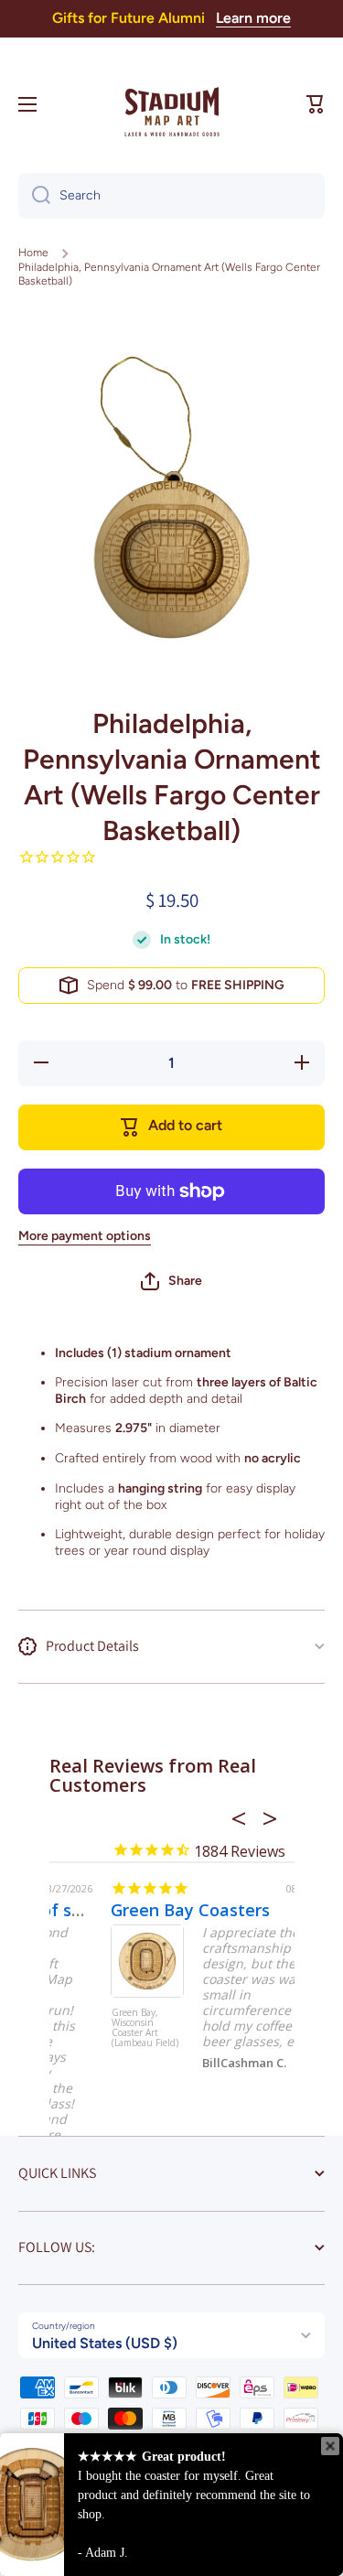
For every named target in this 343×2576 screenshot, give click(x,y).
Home (33, 253)
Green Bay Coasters (134, 1910)
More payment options (85, 1236)
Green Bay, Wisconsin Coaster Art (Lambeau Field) (89, 2028)
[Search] (34, 196)
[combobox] (171, 196)
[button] (316, 104)
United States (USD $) (105, 2343)
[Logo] (172, 104)
